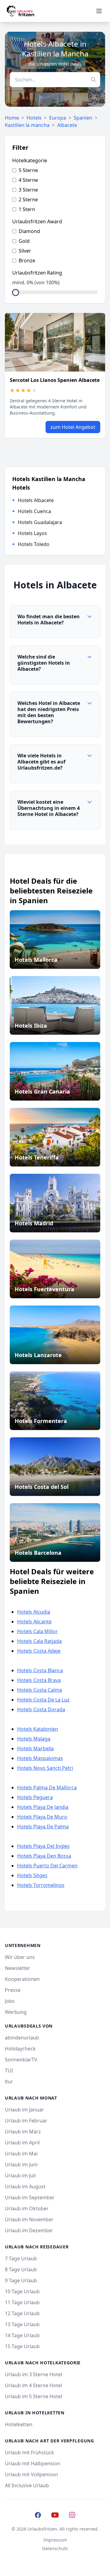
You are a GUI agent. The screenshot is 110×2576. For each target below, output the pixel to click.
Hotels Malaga (34, 1739)
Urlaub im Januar (24, 2110)
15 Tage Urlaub (22, 2346)
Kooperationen (22, 1979)
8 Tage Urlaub (21, 2269)
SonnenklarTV (21, 2060)
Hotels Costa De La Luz (43, 1700)
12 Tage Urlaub (22, 2313)
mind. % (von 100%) (36, 282)
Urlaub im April (22, 2143)
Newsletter (18, 1968)
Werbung (16, 2012)
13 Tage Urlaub (22, 2324)
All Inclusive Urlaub (27, 2485)
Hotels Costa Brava (39, 1680)
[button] (55, 622)
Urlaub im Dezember (29, 2230)
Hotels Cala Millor (37, 1631)
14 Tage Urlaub (22, 2335)
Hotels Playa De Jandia (43, 1807)
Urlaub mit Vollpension (31, 2474)
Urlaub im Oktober (27, 2208)
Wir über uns (20, 1957)
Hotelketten (19, 2424)
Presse (13, 1990)
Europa (58, 118)
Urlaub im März (23, 2132)
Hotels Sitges (32, 1875)
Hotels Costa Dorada (41, 1709)
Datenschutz (55, 2548)
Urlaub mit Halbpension (33, 2463)
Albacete (67, 125)
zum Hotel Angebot (73, 427)
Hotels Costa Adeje (39, 1651)
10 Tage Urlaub (22, 2291)
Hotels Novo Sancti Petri (45, 1768)
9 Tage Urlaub (21, 2280)
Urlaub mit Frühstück (29, 2452)
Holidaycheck (20, 2049)
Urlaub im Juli (20, 2175)
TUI (9, 2071)
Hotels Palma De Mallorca (47, 1787)
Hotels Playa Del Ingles (43, 1846)
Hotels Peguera (35, 1797)
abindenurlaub (22, 2038)
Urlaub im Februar (26, 2121)
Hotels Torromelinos (41, 1885)
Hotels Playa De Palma (43, 1827)
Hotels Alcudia (34, 1612)
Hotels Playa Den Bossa (44, 1856)
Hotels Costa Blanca (40, 1670)
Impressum (55, 2540)
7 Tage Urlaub (21, 2258)
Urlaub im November (29, 2219)
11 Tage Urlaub (22, 2302)
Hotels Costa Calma (40, 1690)
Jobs (10, 2001)
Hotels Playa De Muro (42, 1817)
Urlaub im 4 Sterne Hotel (33, 2385)
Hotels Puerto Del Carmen (47, 1866)
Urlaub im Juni (21, 2165)
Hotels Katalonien (38, 1729)
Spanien (83, 118)
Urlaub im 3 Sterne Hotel (33, 2374)
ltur (9, 2082)
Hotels (34, 118)
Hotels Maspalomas (40, 1758)
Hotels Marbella (35, 1748)
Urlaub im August (25, 2186)
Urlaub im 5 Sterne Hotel (33, 2396)
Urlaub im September (30, 2197)
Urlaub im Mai (21, 2154)
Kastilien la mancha (27, 125)
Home (12, 118)
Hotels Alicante (34, 1622)
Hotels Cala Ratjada (39, 1641)
